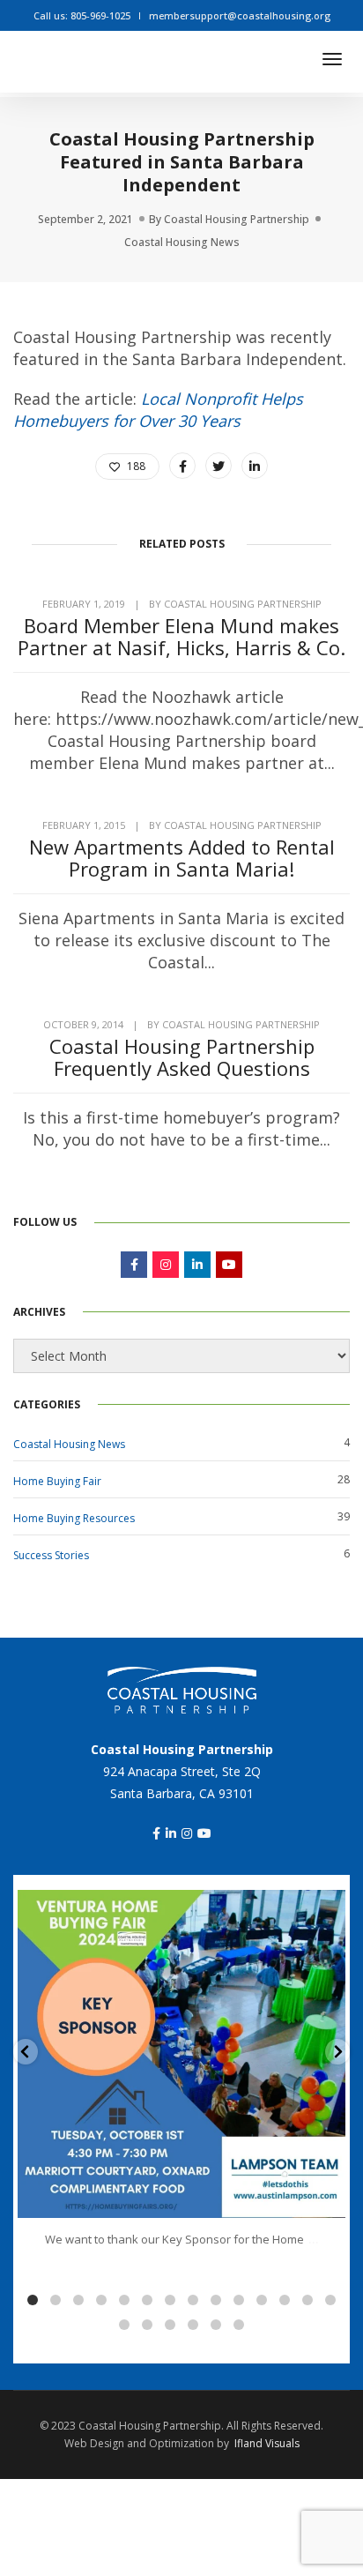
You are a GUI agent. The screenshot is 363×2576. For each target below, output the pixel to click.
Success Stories (51, 1555)
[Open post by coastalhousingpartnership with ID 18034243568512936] (181, 2054)
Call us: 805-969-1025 (82, 15)
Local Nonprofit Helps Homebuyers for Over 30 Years (158, 410)
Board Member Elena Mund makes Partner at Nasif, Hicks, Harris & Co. (181, 637)
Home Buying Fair (57, 1481)
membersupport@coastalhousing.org (240, 15)
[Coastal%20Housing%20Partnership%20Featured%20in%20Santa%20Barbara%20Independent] (182, 466)
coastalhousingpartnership (178, 1907)
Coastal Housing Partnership (237, 219)
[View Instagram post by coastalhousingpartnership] (328, 2196)
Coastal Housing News (182, 242)
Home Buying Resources (74, 1518)
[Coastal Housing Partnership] (159, 57)
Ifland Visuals (267, 2443)
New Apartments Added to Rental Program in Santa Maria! (182, 858)
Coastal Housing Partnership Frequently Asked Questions (182, 1057)
